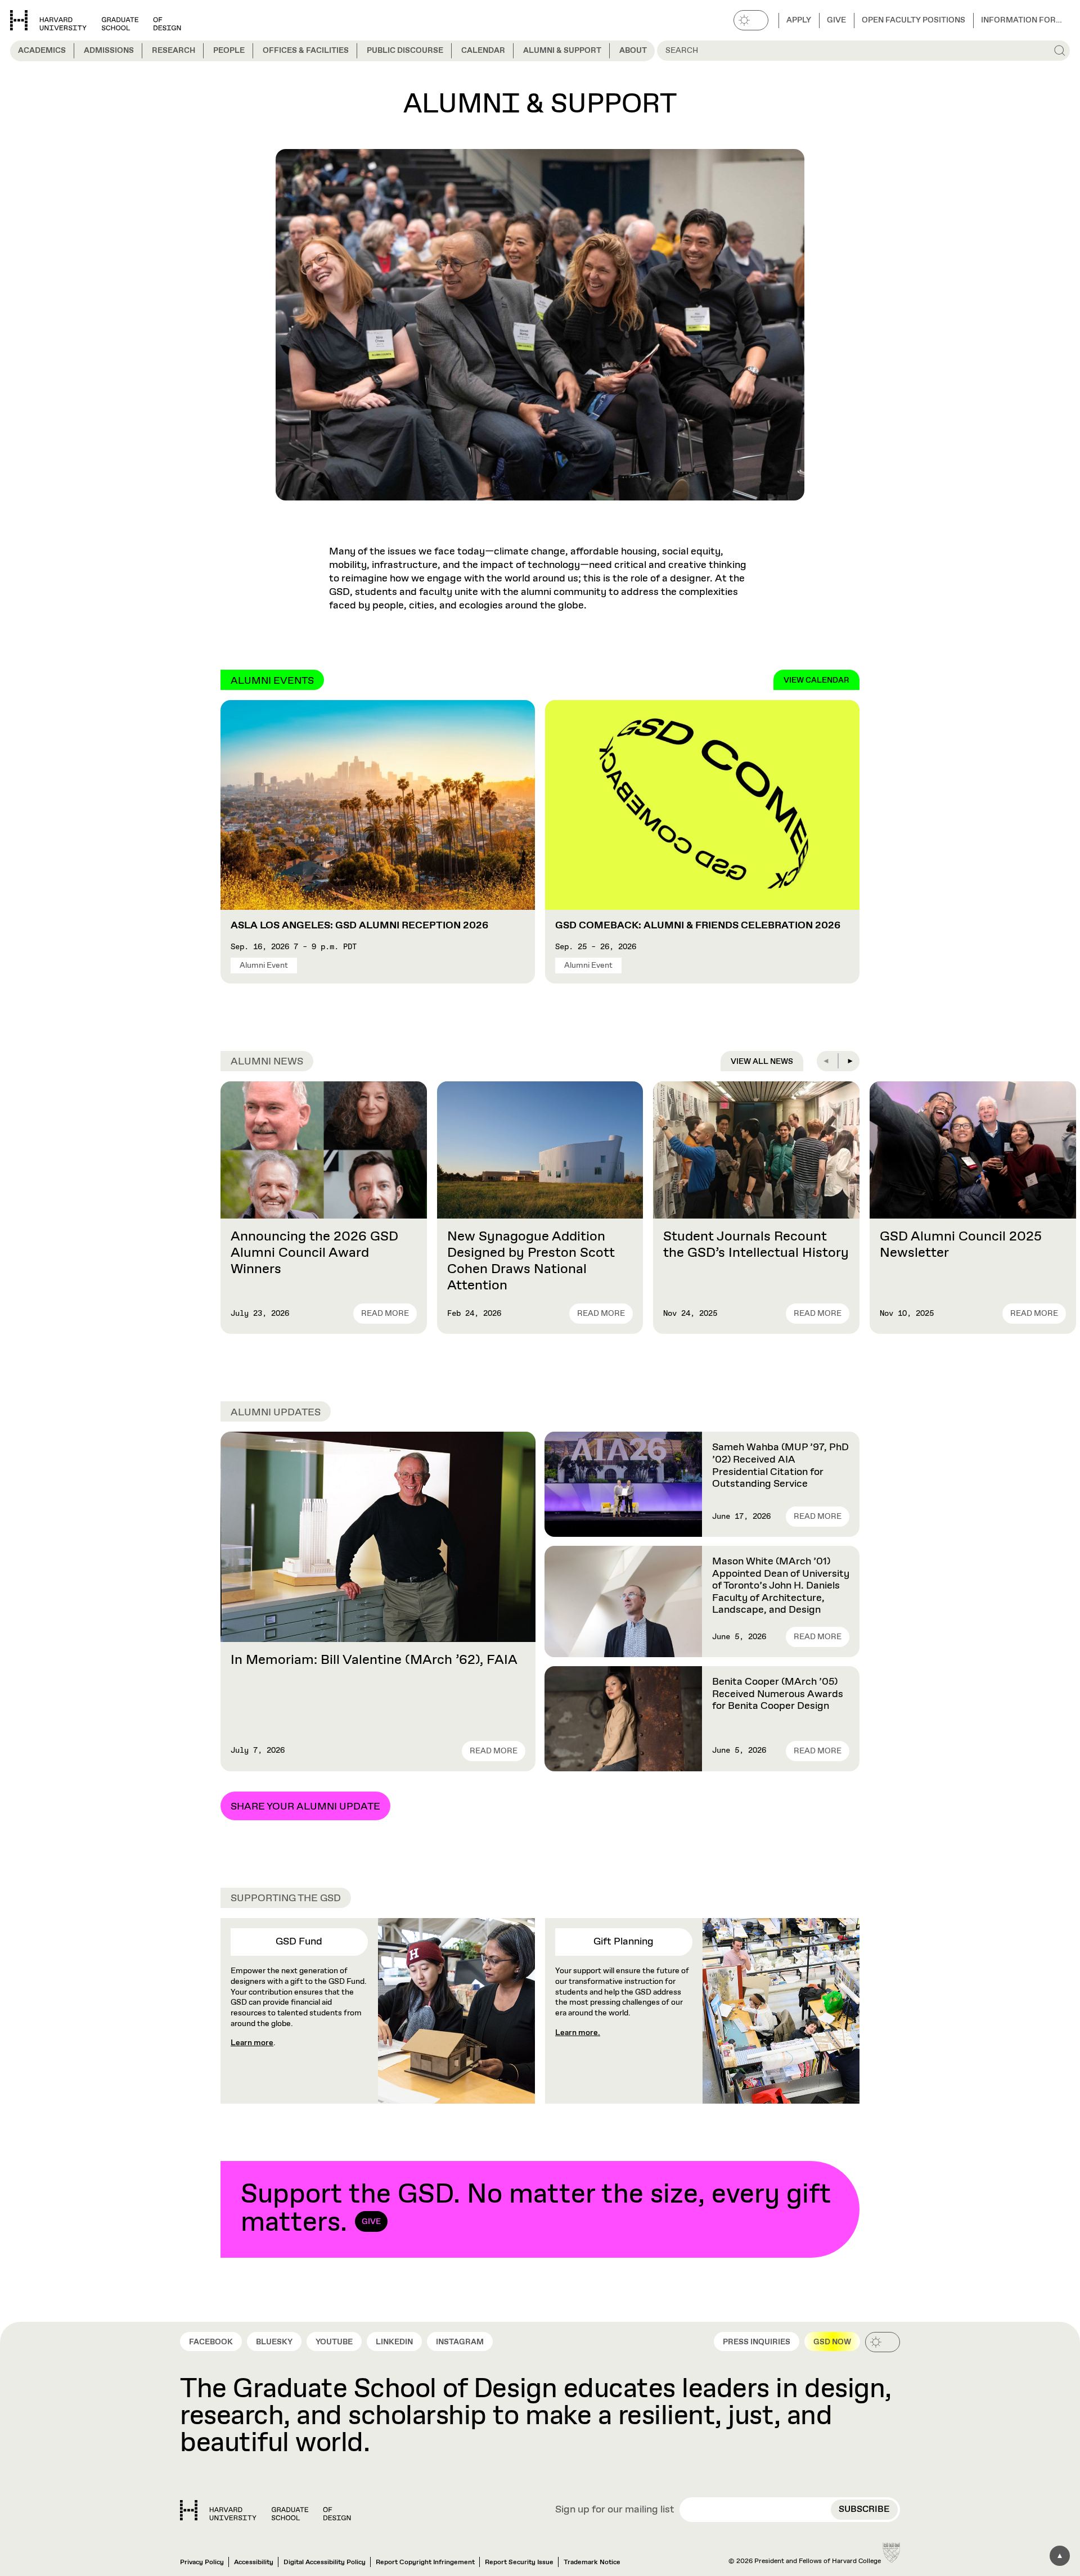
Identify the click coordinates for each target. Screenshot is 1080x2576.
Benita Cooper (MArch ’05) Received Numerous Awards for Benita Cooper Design (778, 1694)
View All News (762, 1062)
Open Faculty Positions (913, 20)
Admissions (109, 51)
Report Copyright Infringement (425, 2563)
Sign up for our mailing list (615, 2510)
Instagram (460, 2342)
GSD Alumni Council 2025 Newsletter (961, 1245)
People (229, 51)
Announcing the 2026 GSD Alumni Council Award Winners (314, 1253)
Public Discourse (405, 51)
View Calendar (816, 680)
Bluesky (274, 2342)
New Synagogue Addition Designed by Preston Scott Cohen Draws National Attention (531, 1261)
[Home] (265, 2510)
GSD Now (832, 2342)
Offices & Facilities (306, 51)
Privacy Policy (202, 2563)
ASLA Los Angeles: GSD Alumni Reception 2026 (359, 926)
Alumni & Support (562, 51)
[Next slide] (849, 1061)
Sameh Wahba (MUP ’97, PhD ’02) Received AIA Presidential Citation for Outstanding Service (780, 1466)
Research (174, 51)
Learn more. (578, 2033)
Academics (42, 51)
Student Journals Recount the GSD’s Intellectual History (756, 1245)
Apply (799, 20)
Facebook (211, 2342)
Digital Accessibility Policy (325, 2563)
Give (836, 20)
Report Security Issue (519, 2563)
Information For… (1021, 20)
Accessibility (254, 2563)
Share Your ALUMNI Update (305, 1807)
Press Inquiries (757, 2342)
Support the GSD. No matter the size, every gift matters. (536, 2209)
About (633, 51)
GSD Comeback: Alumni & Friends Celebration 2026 (698, 926)
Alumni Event (264, 966)
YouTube (334, 2342)
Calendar (483, 51)
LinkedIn (394, 2342)
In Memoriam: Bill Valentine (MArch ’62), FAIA (374, 1660)
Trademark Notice (592, 2563)
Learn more (252, 2043)
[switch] (751, 20)
